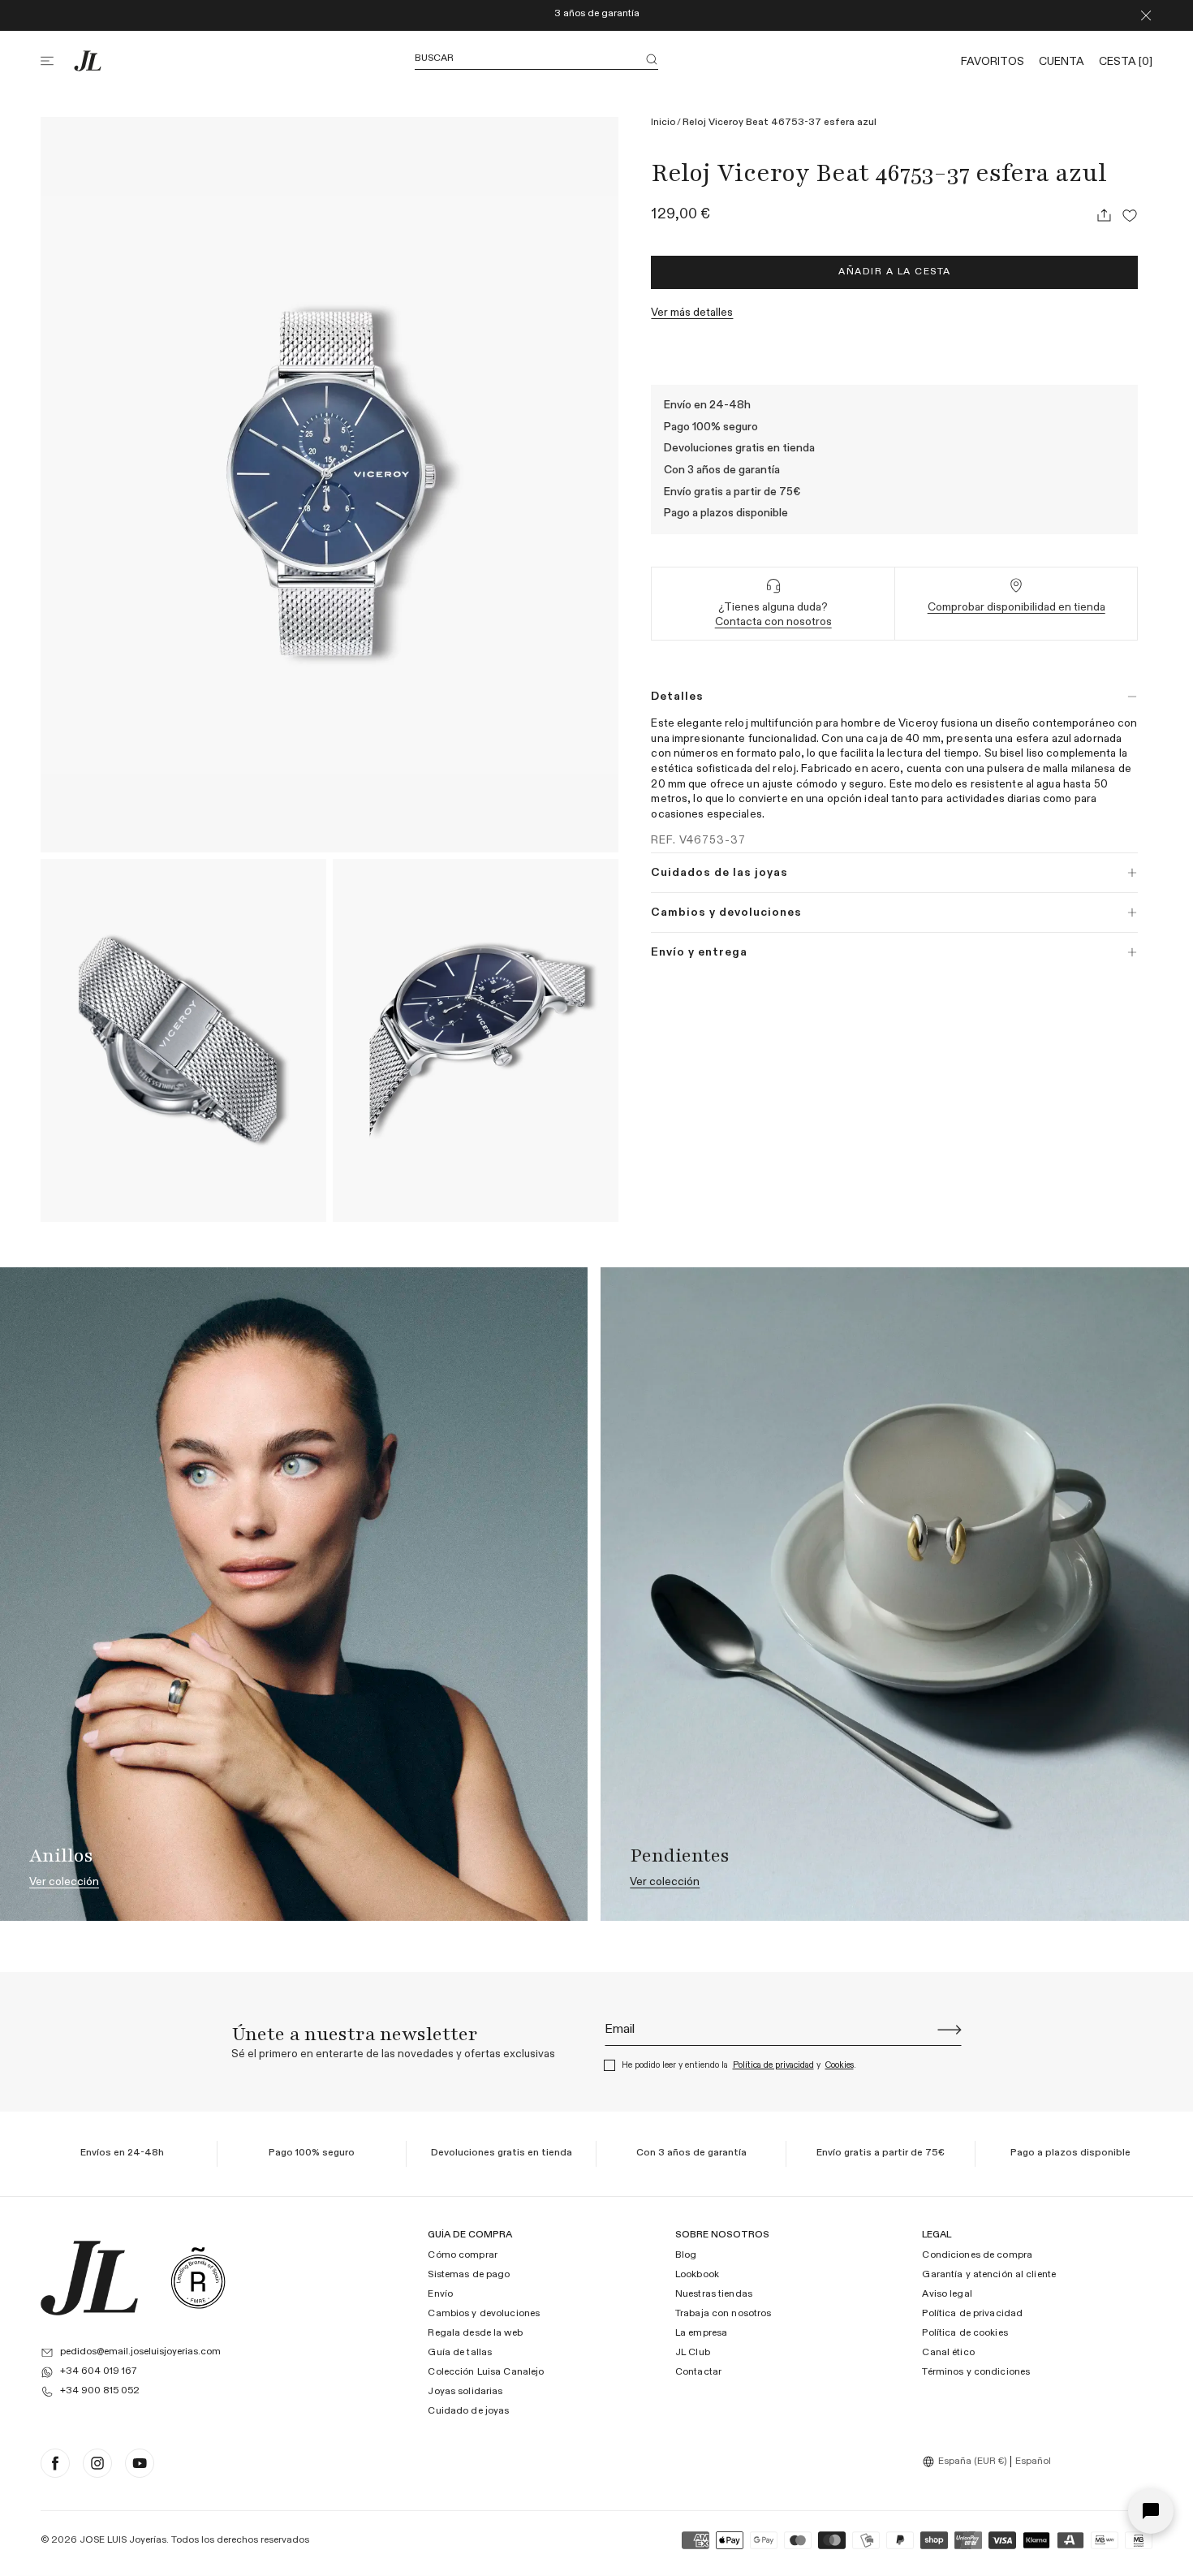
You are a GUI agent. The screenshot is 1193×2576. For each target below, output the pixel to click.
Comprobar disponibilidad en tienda (1016, 607)
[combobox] (967, 2462)
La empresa (701, 2333)
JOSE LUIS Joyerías (123, 2540)
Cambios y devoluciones (484, 2314)
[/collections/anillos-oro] (294, 1594)
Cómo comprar (462, 2255)
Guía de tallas (460, 2353)
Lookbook (697, 2275)
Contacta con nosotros (773, 622)
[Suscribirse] (950, 2030)
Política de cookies (965, 2333)
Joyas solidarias (465, 2392)
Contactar (698, 2372)
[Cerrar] (1146, 15)
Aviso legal (947, 2294)
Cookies (840, 2065)
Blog (686, 2255)
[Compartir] (1104, 215)
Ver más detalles (692, 313)
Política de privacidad (773, 2065)
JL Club (693, 2353)
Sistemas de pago (469, 2275)
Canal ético (948, 2353)
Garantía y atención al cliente (989, 2275)
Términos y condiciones (976, 2372)
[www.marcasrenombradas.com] (198, 2278)
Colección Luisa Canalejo (486, 2372)
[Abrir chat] (1151, 2511)
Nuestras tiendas (714, 2294)
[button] (57, 61)
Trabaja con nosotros (723, 2314)
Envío (440, 2294)
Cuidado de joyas (468, 2411)
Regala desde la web (475, 2333)
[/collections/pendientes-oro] (894, 1594)
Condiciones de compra (977, 2255)
